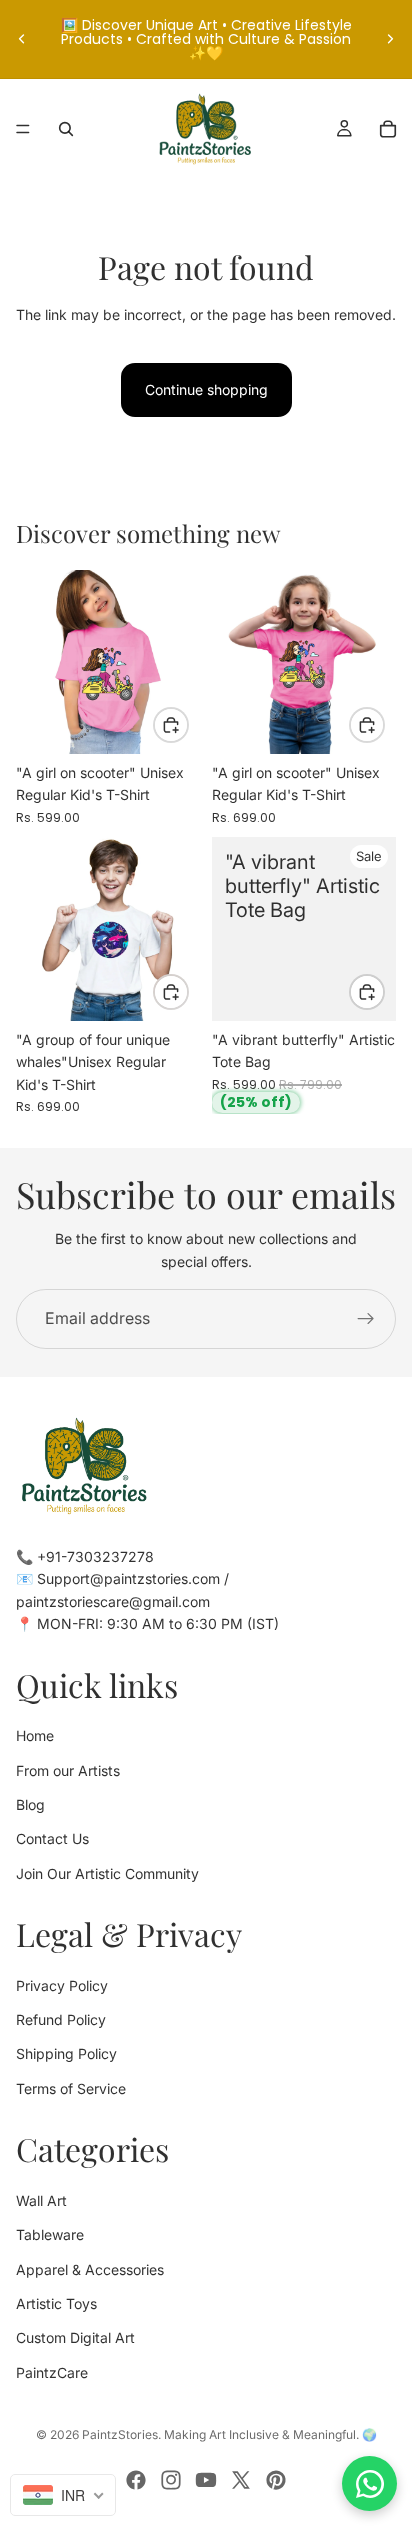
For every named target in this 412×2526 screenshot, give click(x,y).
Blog (30, 1804)
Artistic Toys (56, 2303)
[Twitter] (241, 2480)
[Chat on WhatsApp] (369, 2483)
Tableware (50, 2234)
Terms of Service (71, 2088)
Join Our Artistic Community (107, 1873)
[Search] (66, 129)
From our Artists (68, 1770)
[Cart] (388, 129)
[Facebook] (136, 2480)
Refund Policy (61, 2019)
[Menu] (23, 129)
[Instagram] (171, 2480)
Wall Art (41, 2200)
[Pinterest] (276, 2480)
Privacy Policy (62, 1985)
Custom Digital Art (75, 2337)
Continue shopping (206, 389)
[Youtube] (206, 2480)
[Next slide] (390, 39)
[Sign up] (366, 1319)
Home (35, 1735)
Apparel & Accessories (90, 2269)
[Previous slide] (22, 39)
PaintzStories (120, 2434)
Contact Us (52, 1838)
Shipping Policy (66, 2054)
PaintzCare (52, 2372)
